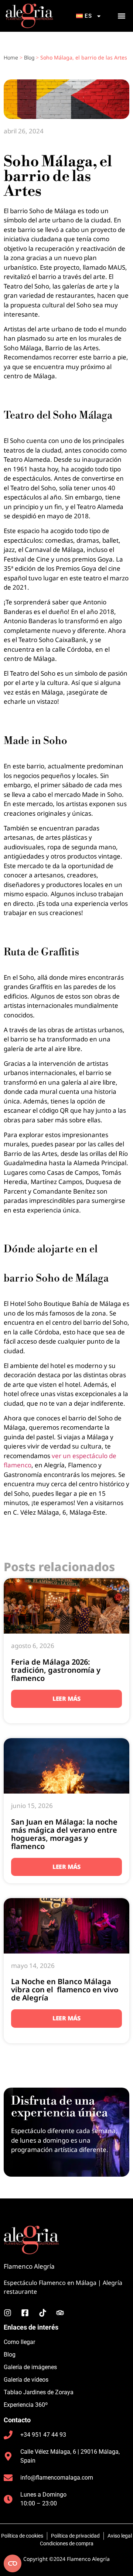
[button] (121, 16)
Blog (29, 57)
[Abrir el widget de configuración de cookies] (13, 2563)
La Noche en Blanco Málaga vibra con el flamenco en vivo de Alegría (65, 1990)
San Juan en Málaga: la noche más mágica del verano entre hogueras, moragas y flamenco (64, 1834)
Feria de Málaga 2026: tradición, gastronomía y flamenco (56, 1670)
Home (11, 57)
